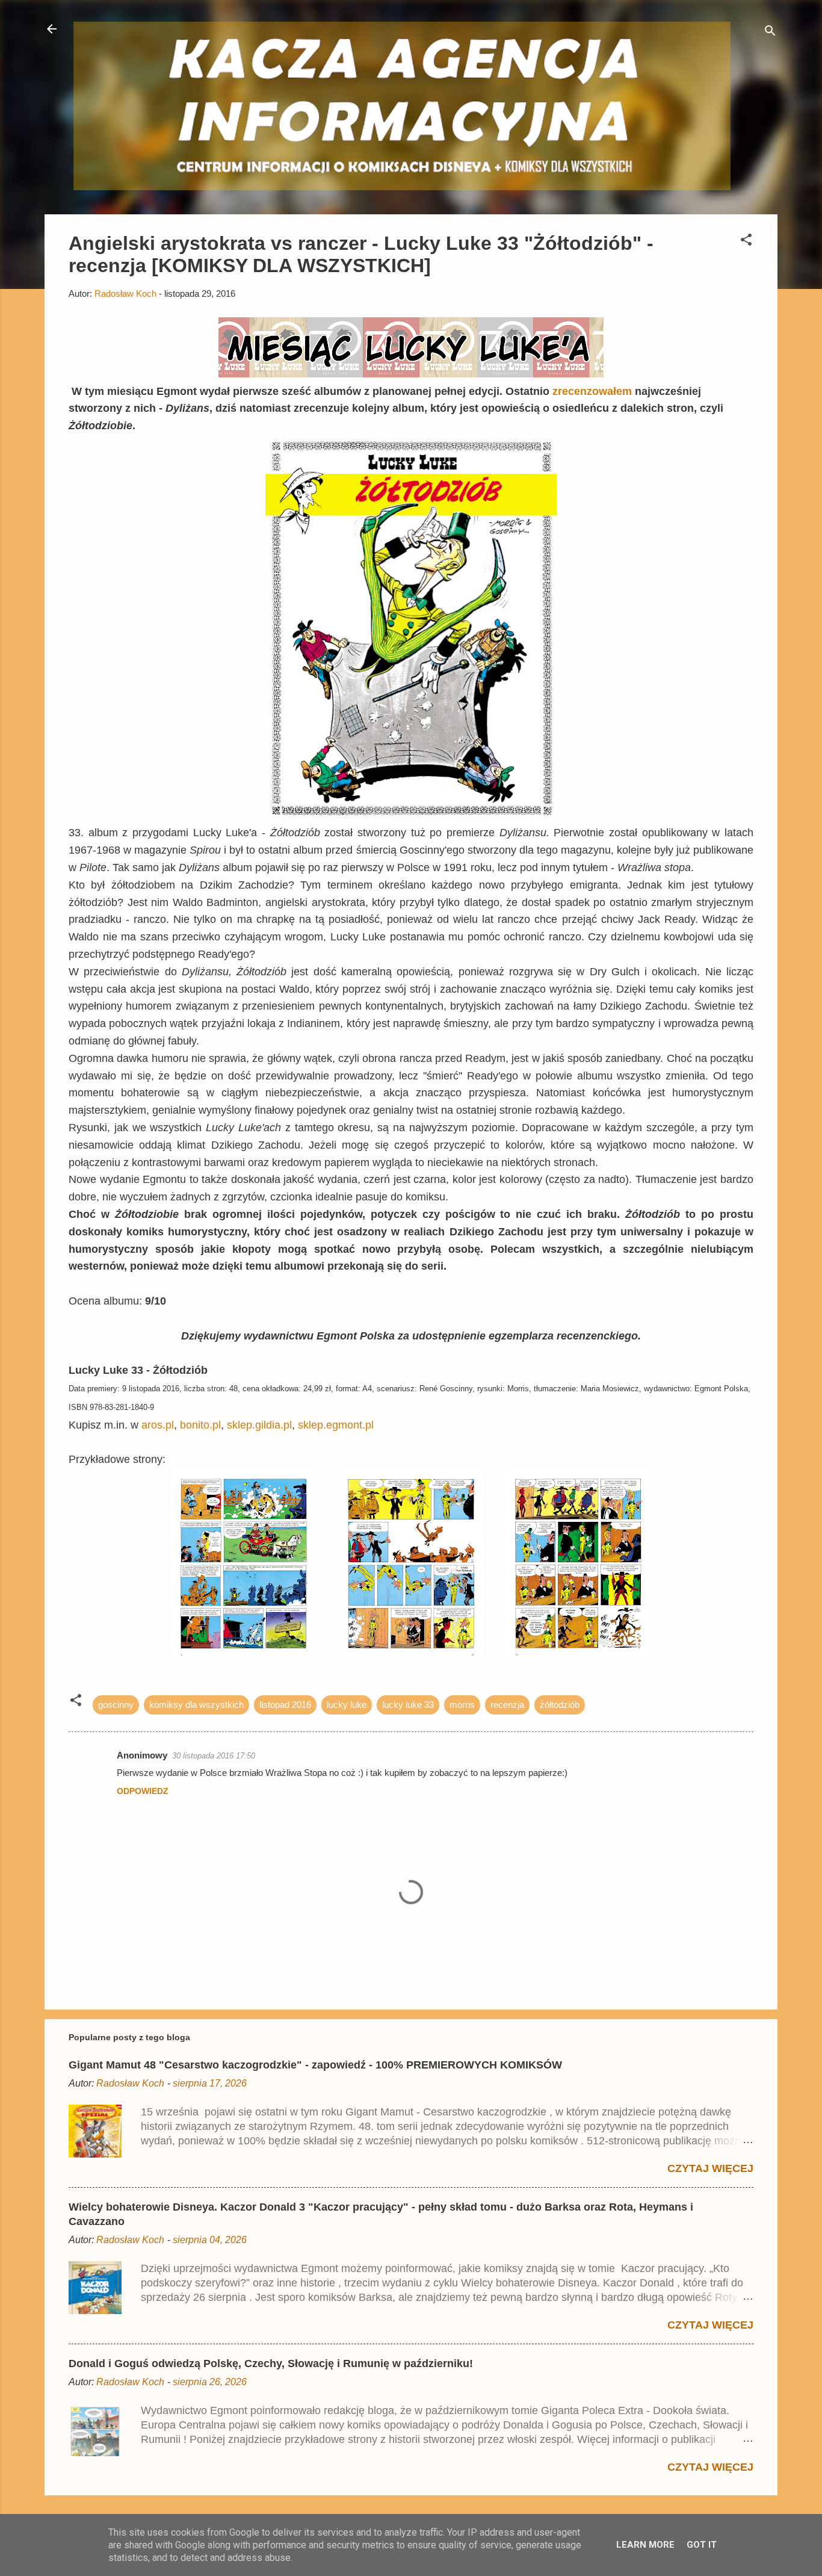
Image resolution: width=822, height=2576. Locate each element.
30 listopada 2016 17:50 (214, 1756)
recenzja (507, 1705)
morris (462, 1705)
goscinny (116, 1705)
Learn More (645, 2545)
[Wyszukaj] (770, 33)
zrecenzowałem (594, 391)
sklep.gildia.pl (259, 1425)
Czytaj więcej (710, 2168)
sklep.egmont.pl (336, 1425)
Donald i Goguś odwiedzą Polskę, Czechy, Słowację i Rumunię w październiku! (271, 2363)
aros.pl (158, 1425)
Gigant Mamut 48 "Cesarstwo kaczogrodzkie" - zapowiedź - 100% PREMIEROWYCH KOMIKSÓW (315, 2065)
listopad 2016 (285, 1705)
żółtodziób (560, 1705)
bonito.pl (200, 1425)
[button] (746, 242)
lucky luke (347, 1705)
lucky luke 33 (408, 1705)
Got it (702, 2545)
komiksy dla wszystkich (196, 1705)
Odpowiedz (143, 1791)
